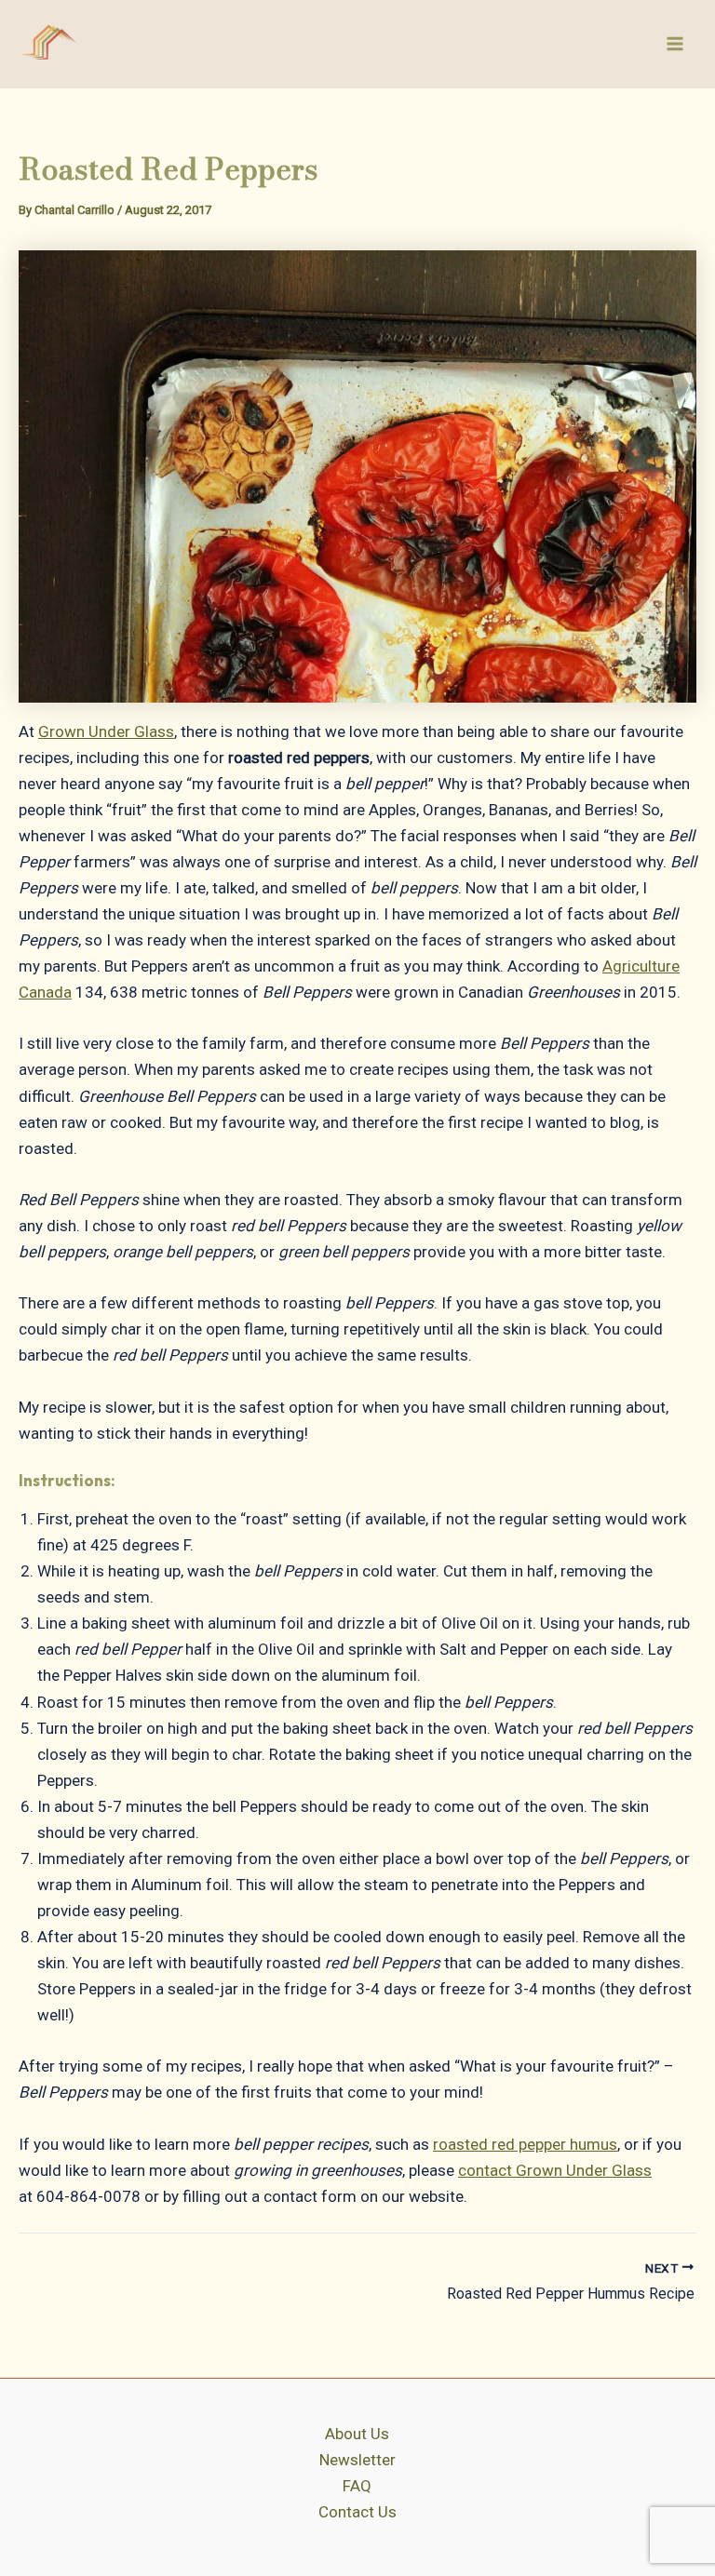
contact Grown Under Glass (555, 2170)
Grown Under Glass (106, 731)
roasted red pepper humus (525, 2144)
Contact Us (357, 2512)
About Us (357, 2434)
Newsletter (357, 2460)
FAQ (357, 2486)
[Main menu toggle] (676, 44)
